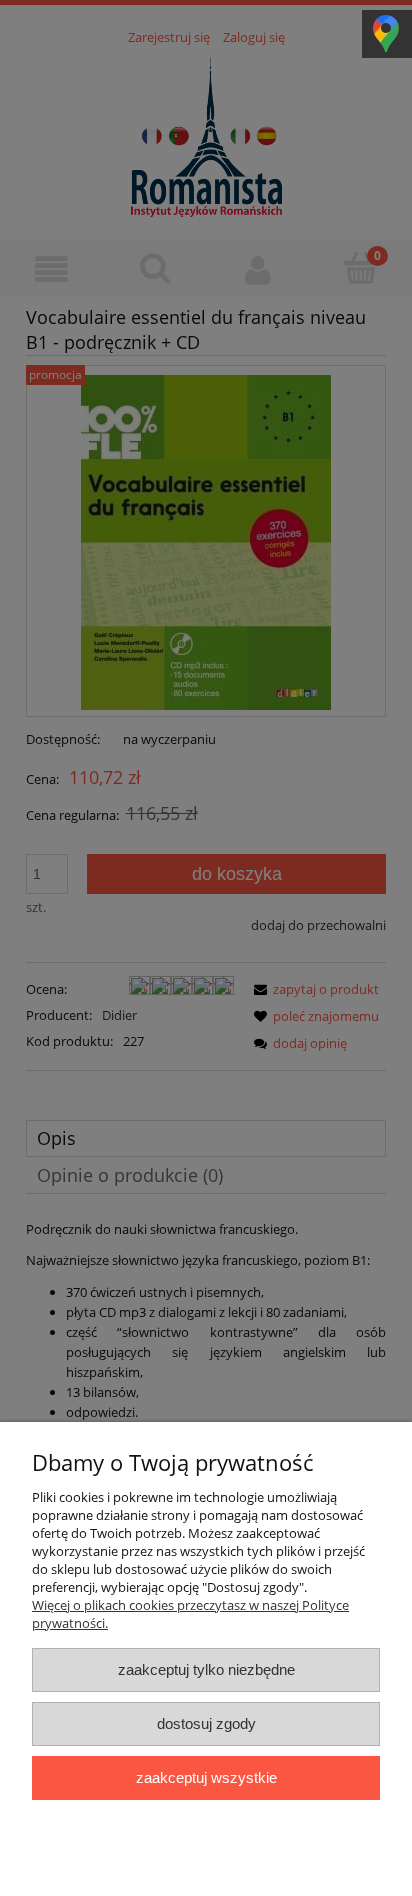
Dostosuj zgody (206, 1723)
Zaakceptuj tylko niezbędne (206, 1669)
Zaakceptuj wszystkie (206, 1777)
